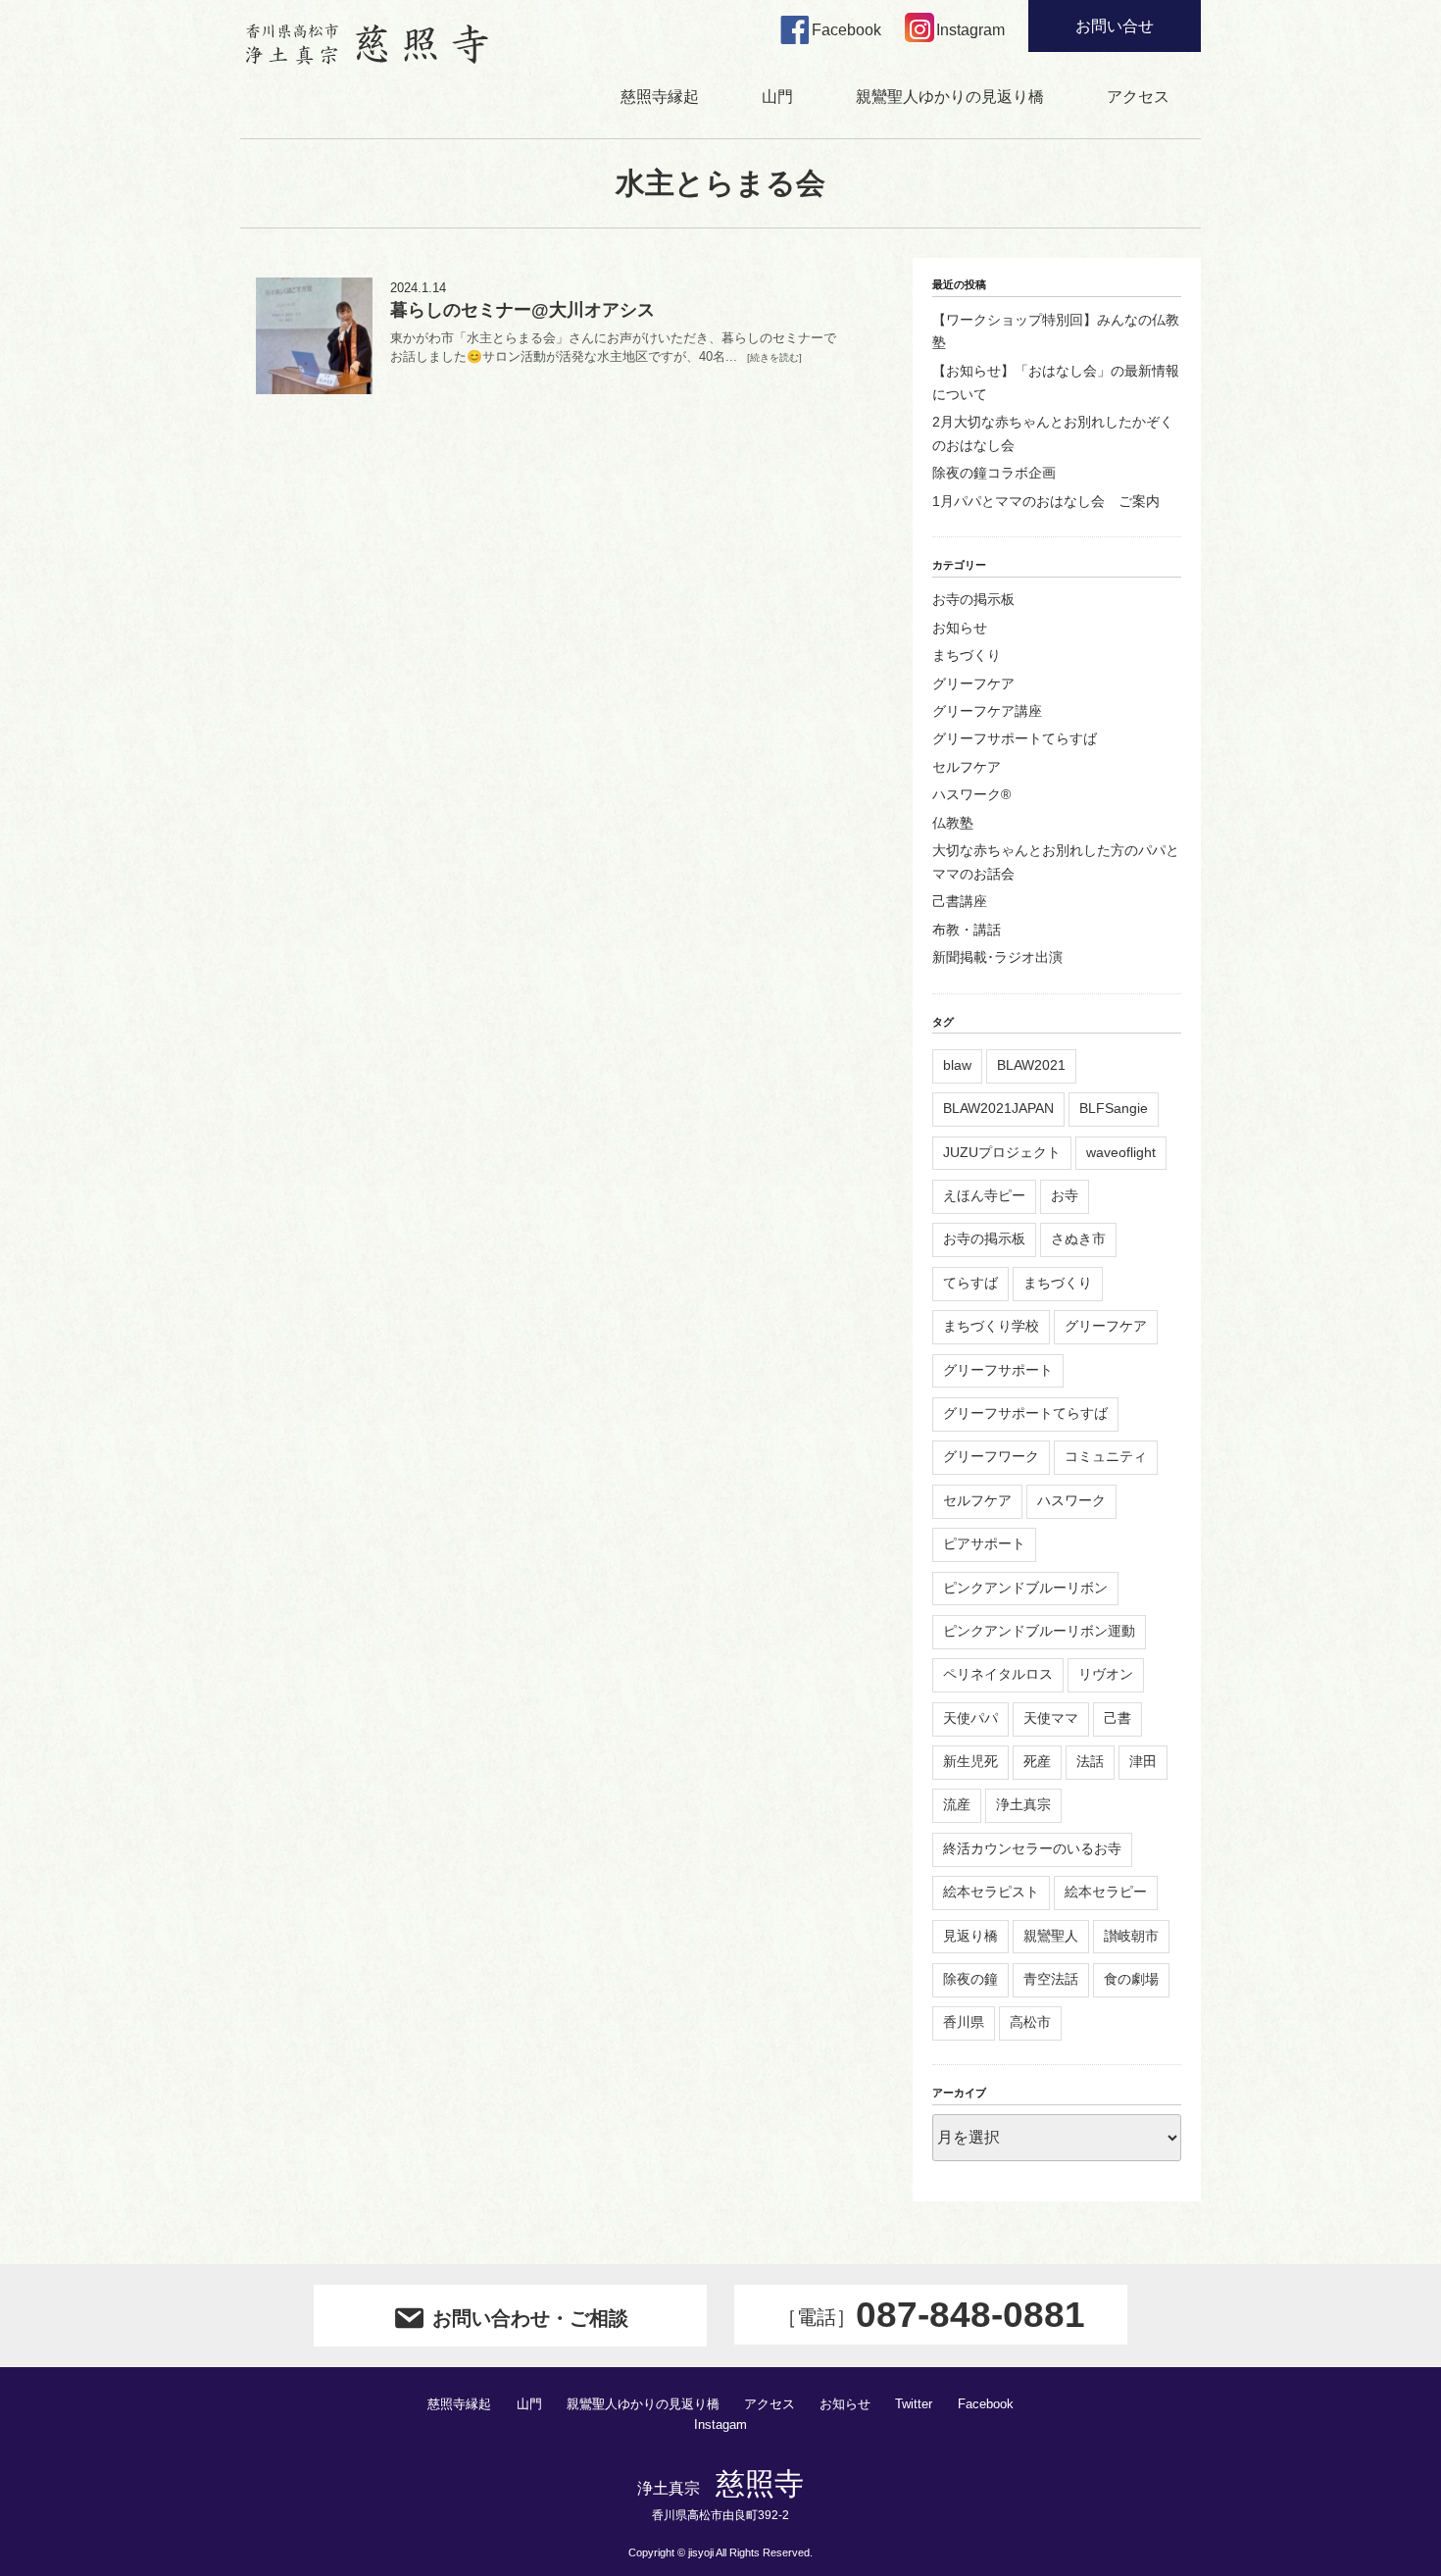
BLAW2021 (1031, 1065)
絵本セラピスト (991, 1892)
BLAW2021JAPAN (998, 1108)
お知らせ (960, 628)
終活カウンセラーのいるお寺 (1032, 1848)
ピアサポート (984, 1543)
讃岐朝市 (1131, 1936)
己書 (1118, 1718)
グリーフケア (973, 683)
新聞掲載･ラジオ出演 (997, 957)
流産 (957, 1804)
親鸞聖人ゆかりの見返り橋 (950, 97)
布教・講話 (967, 930)
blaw (957, 1065)
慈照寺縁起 (660, 97)
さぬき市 (1078, 1238)
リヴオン (1106, 1674)
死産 (1037, 1761)
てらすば (970, 1283)
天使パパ (970, 1718)
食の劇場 (1131, 1979)
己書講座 (960, 901)
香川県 (964, 2022)
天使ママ (1051, 1718)
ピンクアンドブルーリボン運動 (1039, 1631)
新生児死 (970, 1761)
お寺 (1065, 1195)
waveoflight (1121, 1152)
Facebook (986, 2404)
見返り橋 (970, 1936)
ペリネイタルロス (998, 1674)
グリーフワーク (991, 1456)
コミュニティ (1106, 1456)
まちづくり (967, 655)
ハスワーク (1071, 1500)
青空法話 (1051, 1979)
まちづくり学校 (991, 1326)
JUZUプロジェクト (1002, 1152)
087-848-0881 (931, 2315)
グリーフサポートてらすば (1015, 738)
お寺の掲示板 (973, 599)
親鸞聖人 (1051, 1936)
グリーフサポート (998, 1370)
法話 (1090, 1761)
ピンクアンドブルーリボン (1025, 1588)
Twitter (914, 2404)
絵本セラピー (1106, 1892)
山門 (777, 97)
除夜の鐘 (970, 1979)
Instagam (720, 2425)
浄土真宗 (1023, 1804)
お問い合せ (1115, 26)
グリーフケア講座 (987, 711)
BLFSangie (1114, 1108)
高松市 (1030, 2022)
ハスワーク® (971, 794)
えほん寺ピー (984, 1195)
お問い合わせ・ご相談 (530, 2318)
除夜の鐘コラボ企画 (994, 473)
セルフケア (967, 767)
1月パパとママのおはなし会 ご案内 (1046, 501)
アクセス (1138, 97)
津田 (1143, 1761)
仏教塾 (953, 823)
